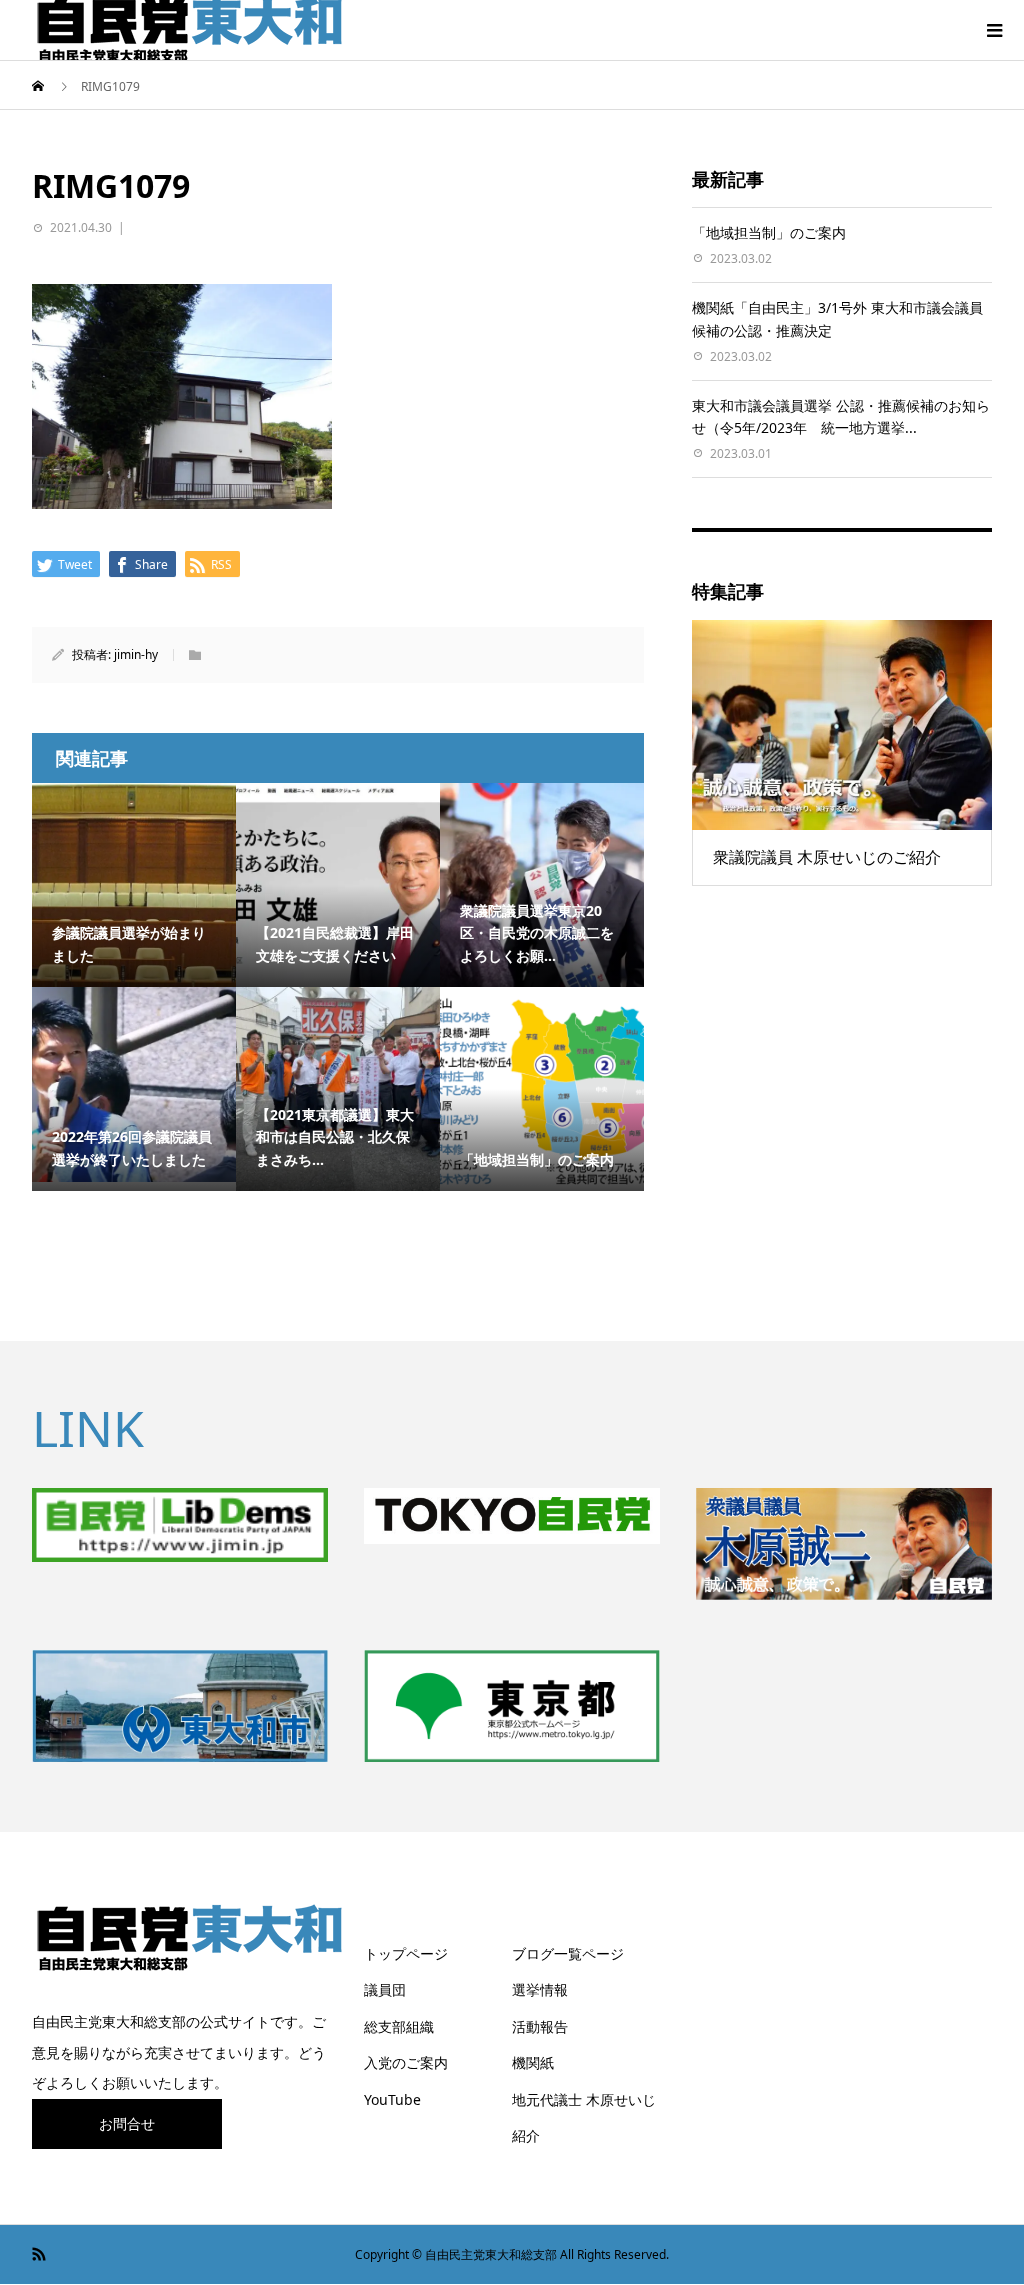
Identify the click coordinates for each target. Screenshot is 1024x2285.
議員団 (385, 1989)
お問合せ (127, 2123)
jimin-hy (136, 654)
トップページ (406, 1953)
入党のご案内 (406, 2062)
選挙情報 (540, 1989)
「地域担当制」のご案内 (769, 232)
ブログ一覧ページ (568, 1953)
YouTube (392, 2099)
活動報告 (540, 2026)
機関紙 (533, 2062)
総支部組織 (399, 2026)
